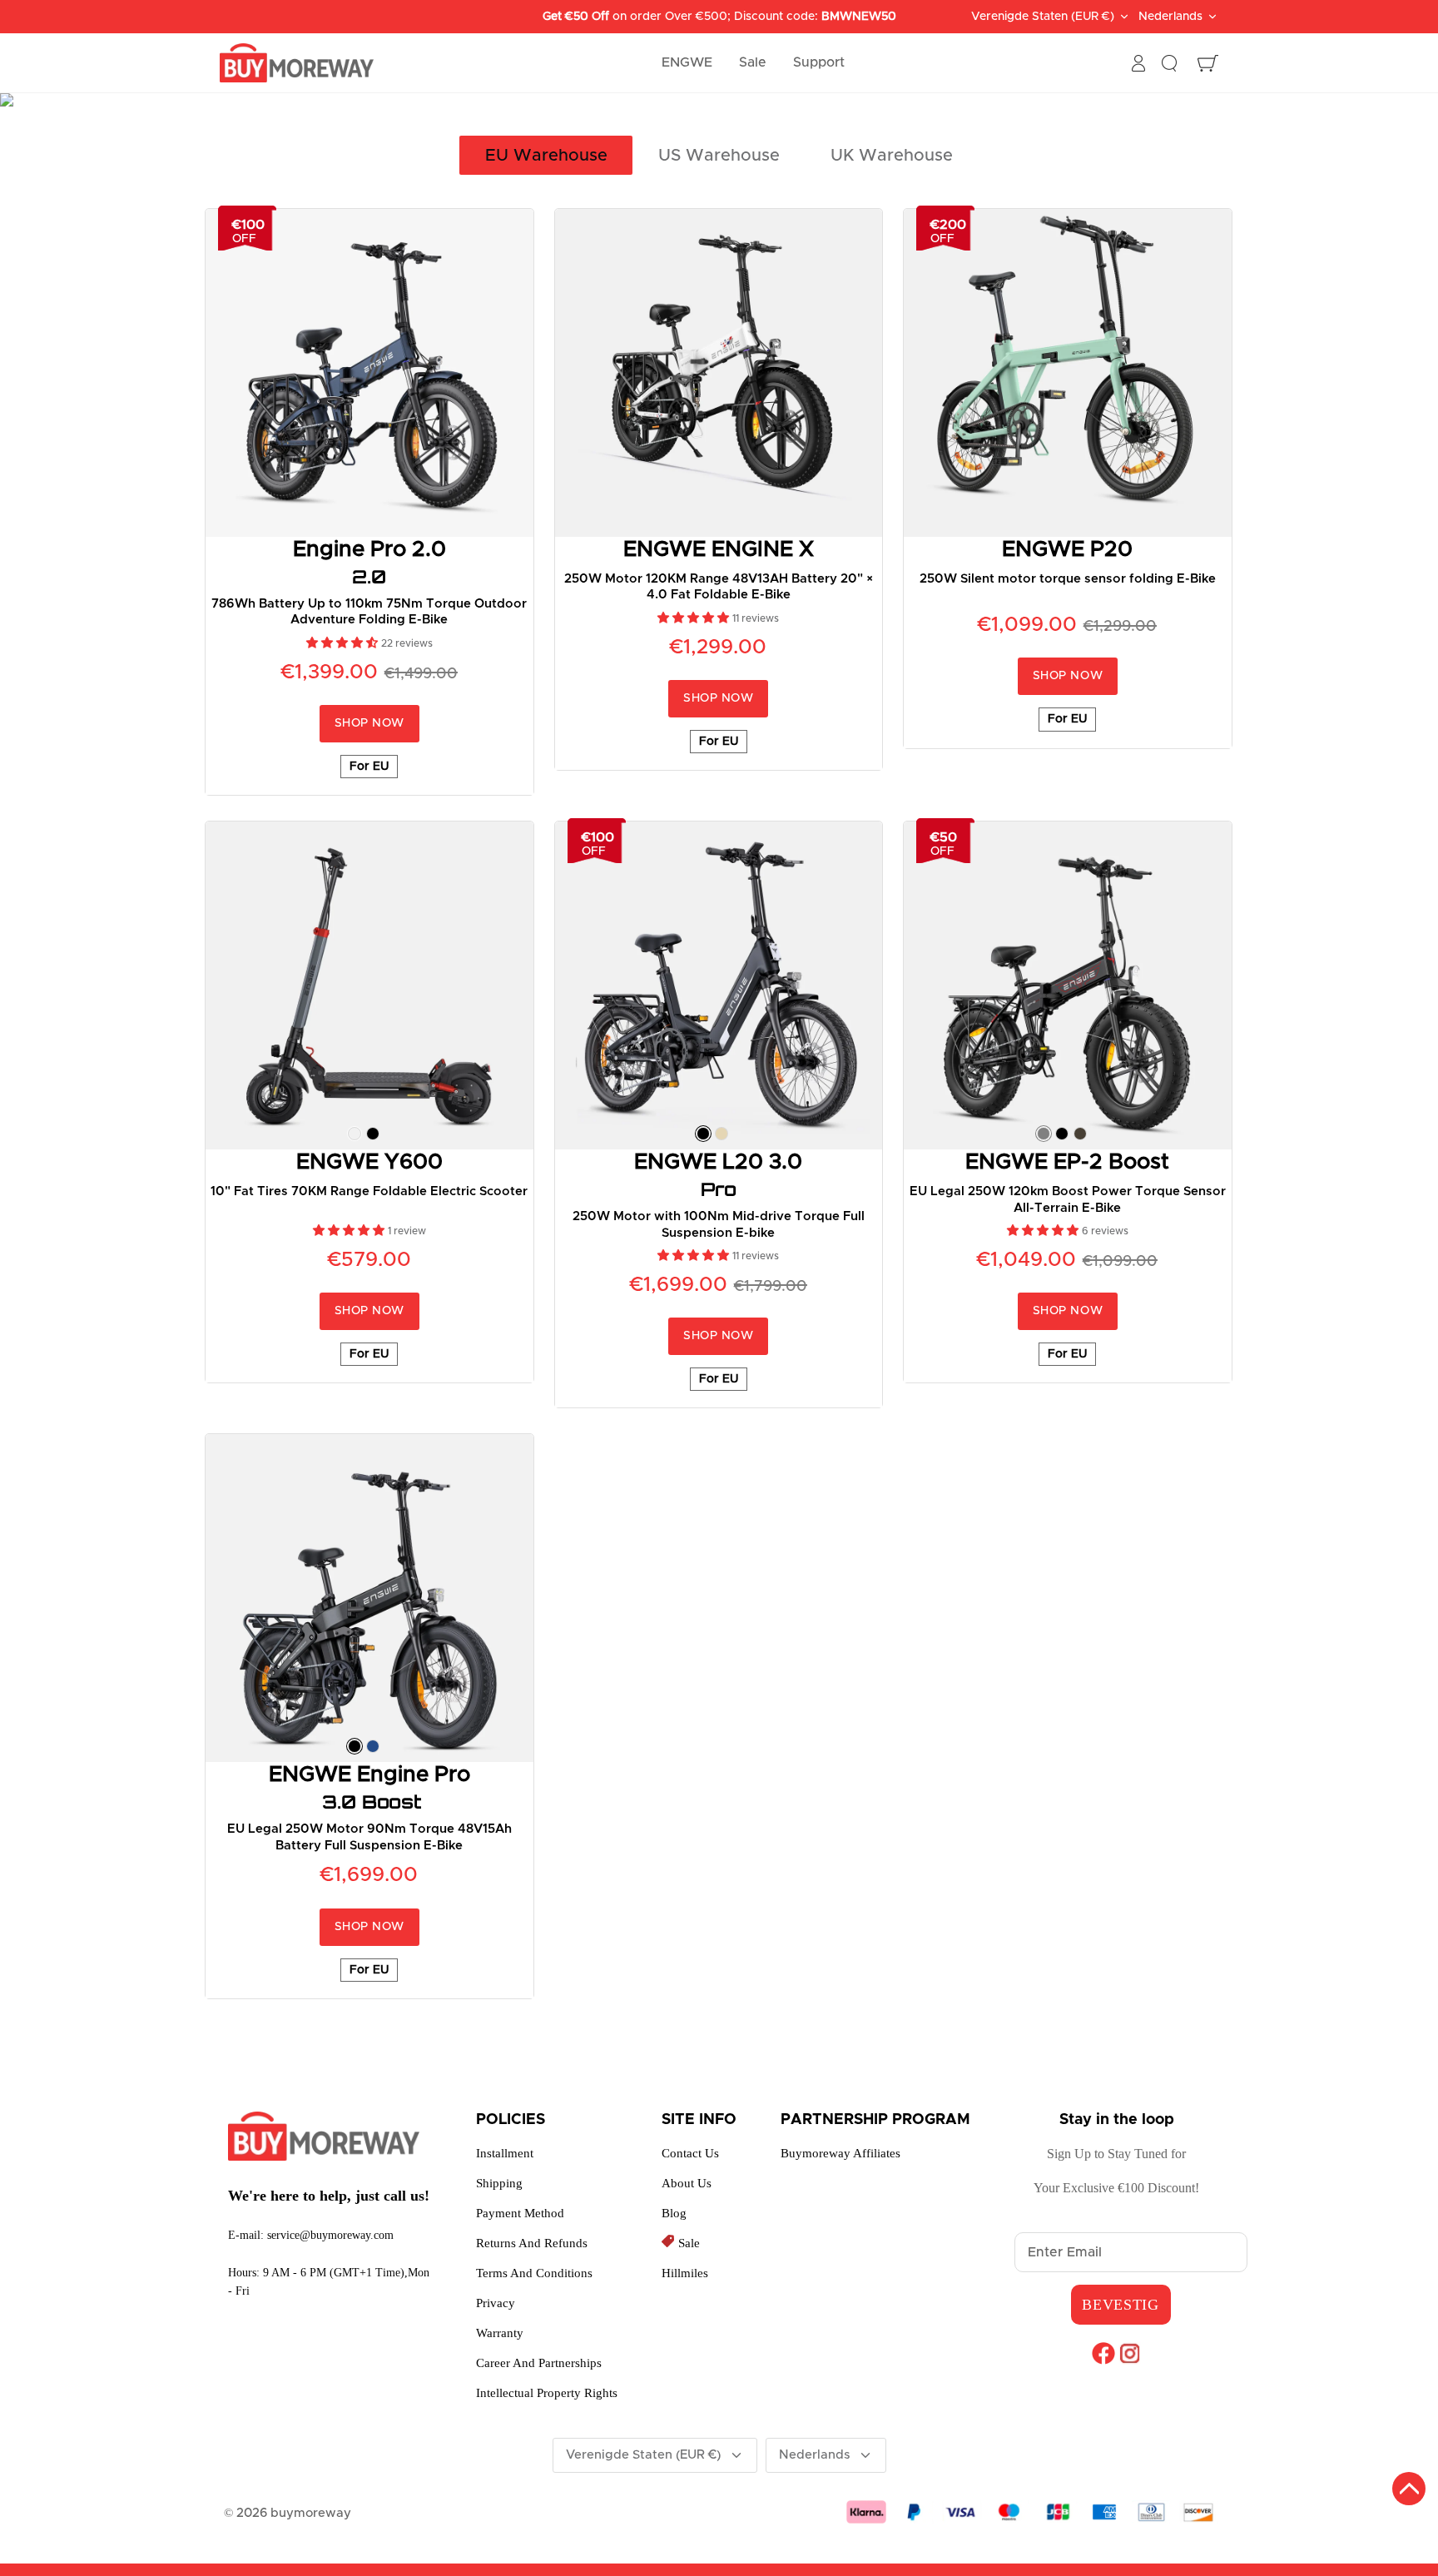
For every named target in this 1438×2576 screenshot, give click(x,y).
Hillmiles (685, 2273)
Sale (753, 62)
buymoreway (311, 2513)
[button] (344, 643)
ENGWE (687, 62)
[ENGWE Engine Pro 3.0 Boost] (369, 1598)
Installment (505, 2153)
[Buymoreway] (297, 63)
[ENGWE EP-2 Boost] (1068, 985)
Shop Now (369, 723)
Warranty (500, 2333)
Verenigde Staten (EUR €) (1043, 17)
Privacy (496, 2303)
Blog (674, 2213)
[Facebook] (1103, 2353)
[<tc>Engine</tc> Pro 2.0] (369, 373)
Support (819, 62)
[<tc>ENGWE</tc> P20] (1068, 373)
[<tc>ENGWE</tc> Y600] (369, 985)
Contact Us (690, 2153)
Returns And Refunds (532, 2243)
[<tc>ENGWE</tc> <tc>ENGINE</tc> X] (719, 373)
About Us (687, 2183)
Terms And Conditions (534, 2273)
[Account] (1138, 63)
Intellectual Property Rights (547, 2393)
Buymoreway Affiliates (840, 2153)
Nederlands (1170, 17)
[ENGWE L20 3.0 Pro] (719, 985)
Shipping (499, 2183)
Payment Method (520, 2213)
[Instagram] (1130, 2353)
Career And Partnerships (539, 2363)
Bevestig (1121, 2305)
